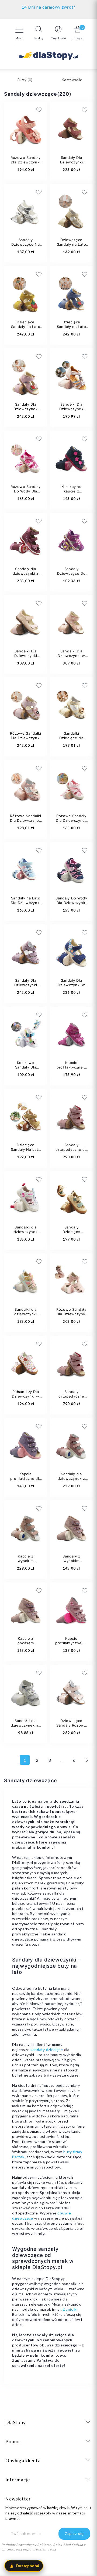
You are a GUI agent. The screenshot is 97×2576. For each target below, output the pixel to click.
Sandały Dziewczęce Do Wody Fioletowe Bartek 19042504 (72, 576)
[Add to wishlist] (66, 110)
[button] (39, 33)
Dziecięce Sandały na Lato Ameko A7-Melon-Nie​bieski (72, 329)
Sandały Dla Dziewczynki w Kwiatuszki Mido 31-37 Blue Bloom (71, 987)
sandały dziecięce (47, 2050)
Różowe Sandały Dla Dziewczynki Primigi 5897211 (26, 162)
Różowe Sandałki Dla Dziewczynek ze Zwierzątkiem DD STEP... (26, 823)
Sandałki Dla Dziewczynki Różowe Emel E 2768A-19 (25, 658)
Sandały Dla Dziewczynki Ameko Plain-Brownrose (71, 164)
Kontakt (49, 6)
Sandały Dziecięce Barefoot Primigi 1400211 (71, 1234)
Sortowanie (72, 80)
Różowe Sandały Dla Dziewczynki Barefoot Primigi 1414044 (71, 1316)
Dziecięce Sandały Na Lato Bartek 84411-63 (26, 1149)
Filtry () (25, 80)
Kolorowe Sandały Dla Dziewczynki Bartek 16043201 (26, 1069)
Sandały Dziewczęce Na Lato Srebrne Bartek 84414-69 (26, 247)
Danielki (70, 2309)
